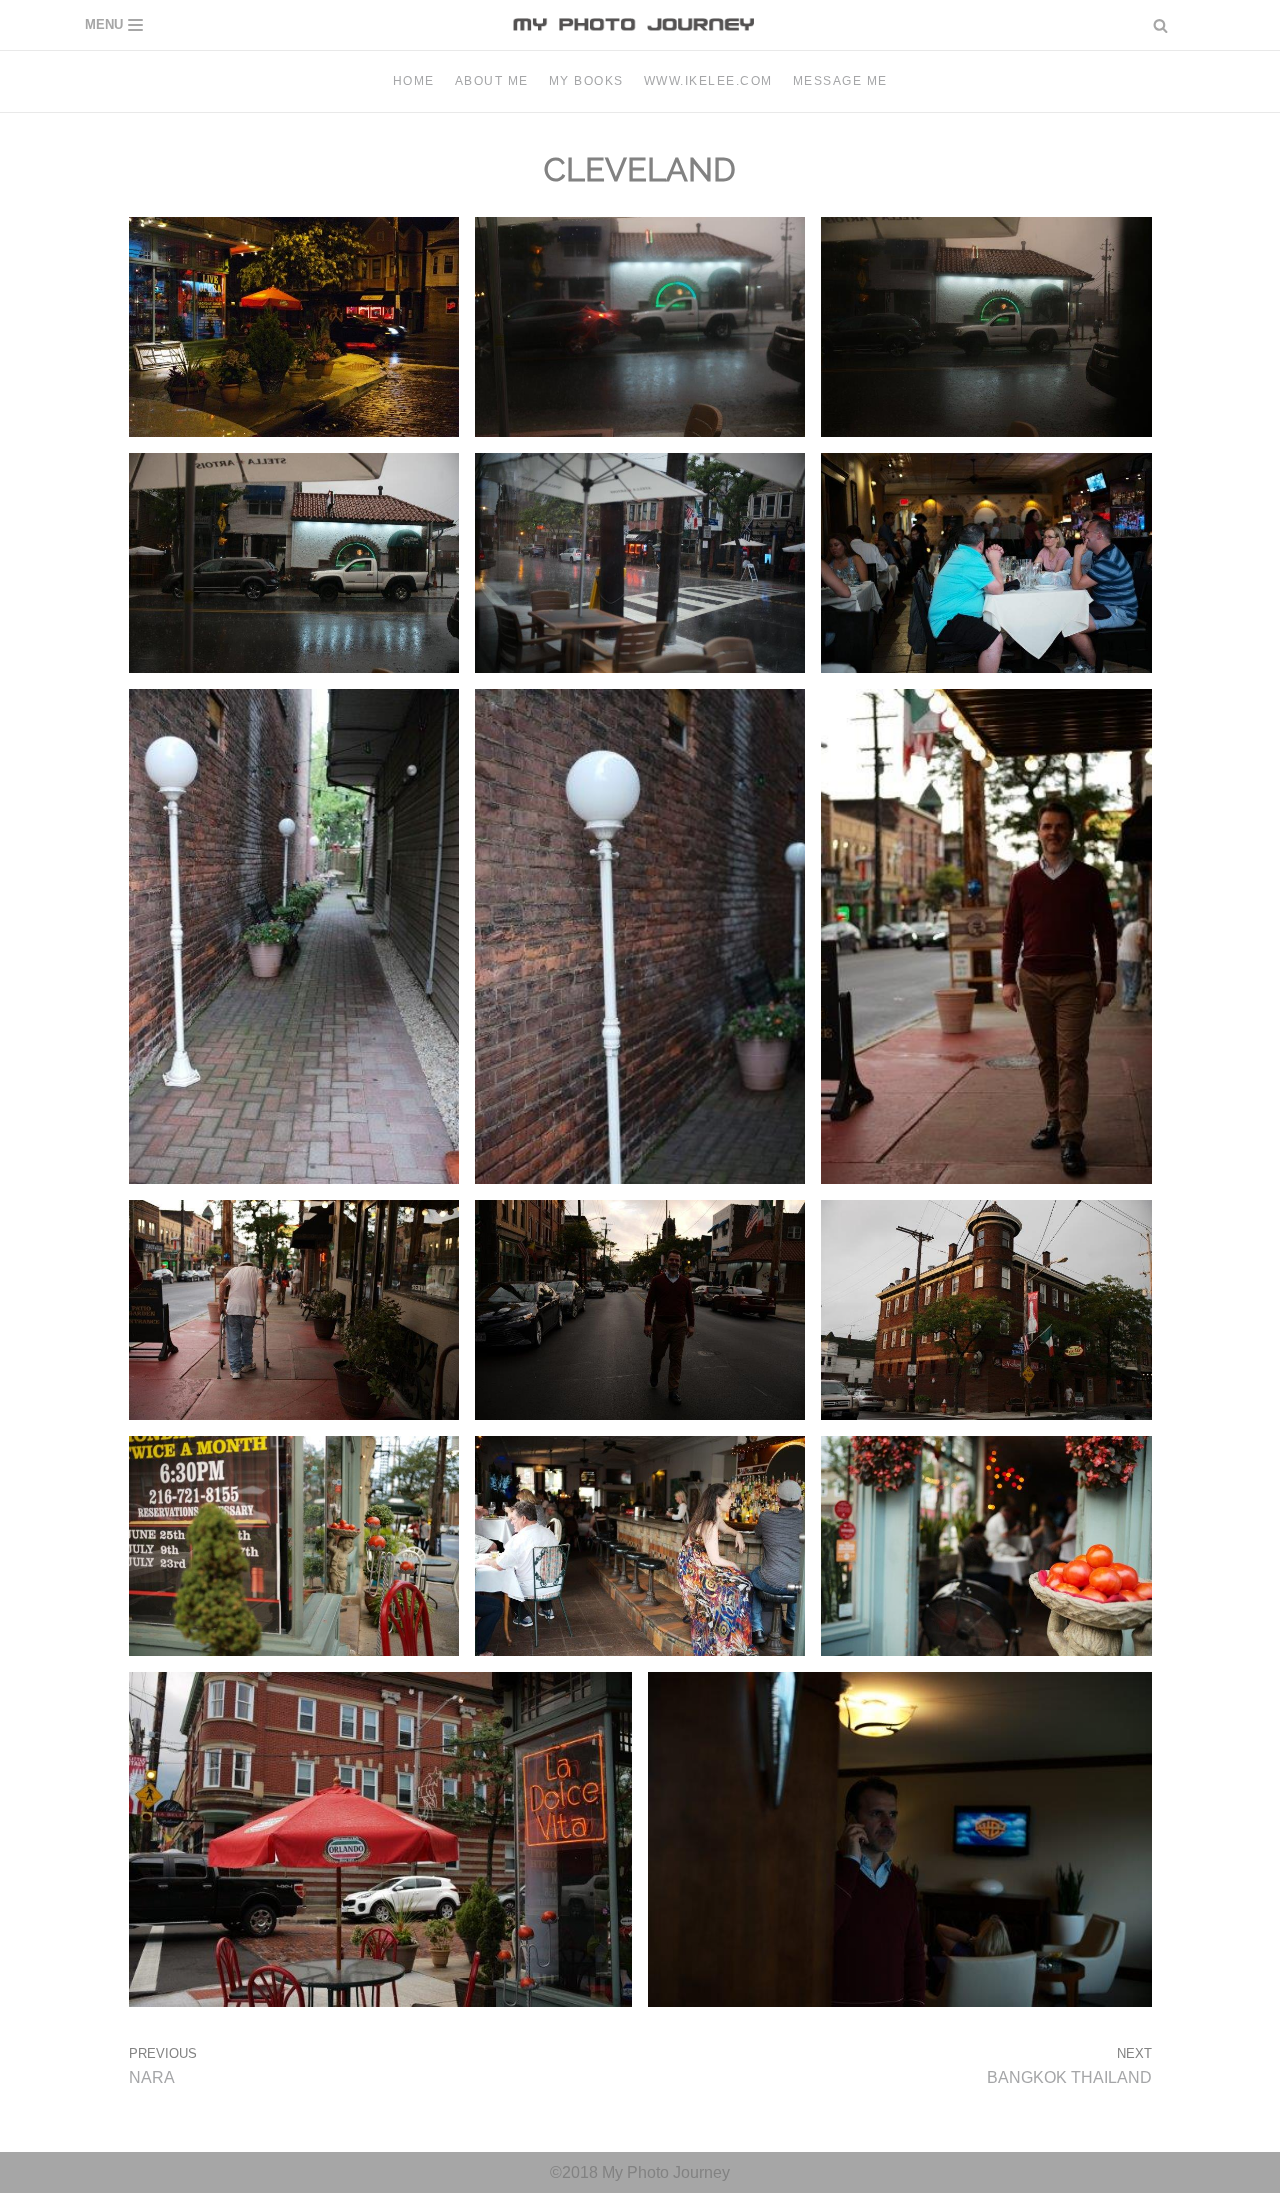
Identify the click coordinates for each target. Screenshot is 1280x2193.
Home (414, 81)
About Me (492, 81)
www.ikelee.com (708, 81)
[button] (1160, 25)
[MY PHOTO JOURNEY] (640, 25)
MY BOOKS (586, 81)
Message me (840, 81)
